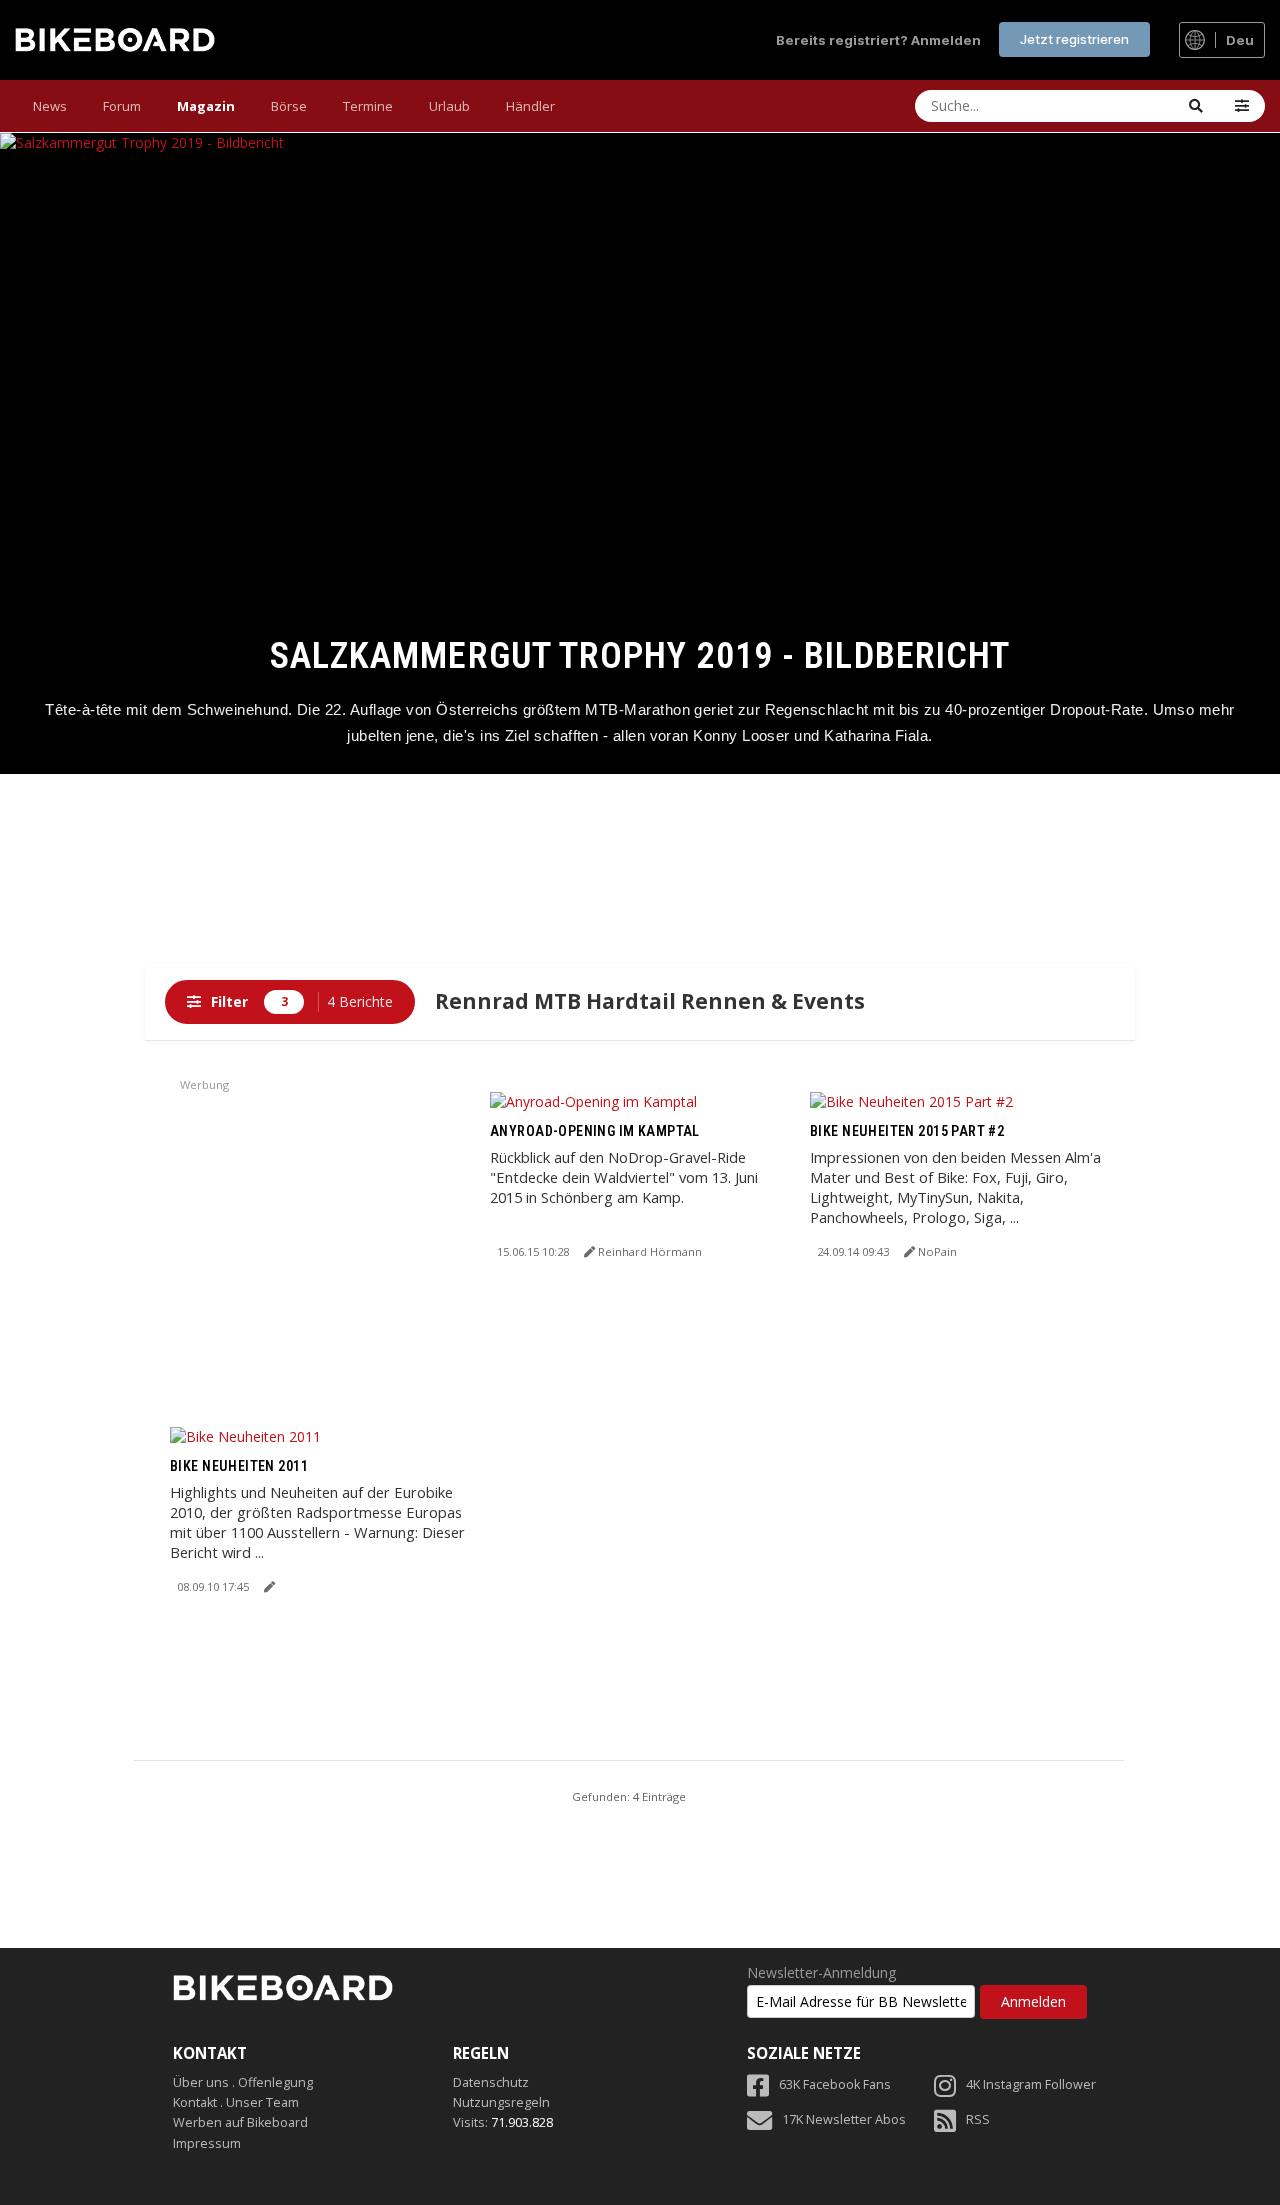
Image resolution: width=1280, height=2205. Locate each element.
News (50, 106)
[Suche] (1196, 106)
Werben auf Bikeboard (240, 2122)
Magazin (206, 106)
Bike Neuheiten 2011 (239, 1466)
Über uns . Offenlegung (243, 2082)
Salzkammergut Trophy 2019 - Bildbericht (640, 655)
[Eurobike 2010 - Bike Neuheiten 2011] (245, 1435)
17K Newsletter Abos (844, 2119)
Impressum (207, 2143)
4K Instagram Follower (1031, 2084)
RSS (978, 2119)
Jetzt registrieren (1074, 39)
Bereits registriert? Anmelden (878, 40)
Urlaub (449, 106)
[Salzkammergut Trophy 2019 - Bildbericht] (640, 453)
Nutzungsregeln (501, 2102)
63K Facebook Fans (835, 2084)
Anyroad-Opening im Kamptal (595, 1131)
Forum (122, 106)
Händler (530, 106)
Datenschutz (491, 2082)
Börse (289, 106)
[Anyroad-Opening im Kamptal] (593, 1100)
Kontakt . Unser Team (236, 2102)
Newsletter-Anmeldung (821, 1973)
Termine (368, 106)
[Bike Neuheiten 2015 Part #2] (911, 1100)
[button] (1242, 106)
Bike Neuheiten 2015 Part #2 (907, 1131)
